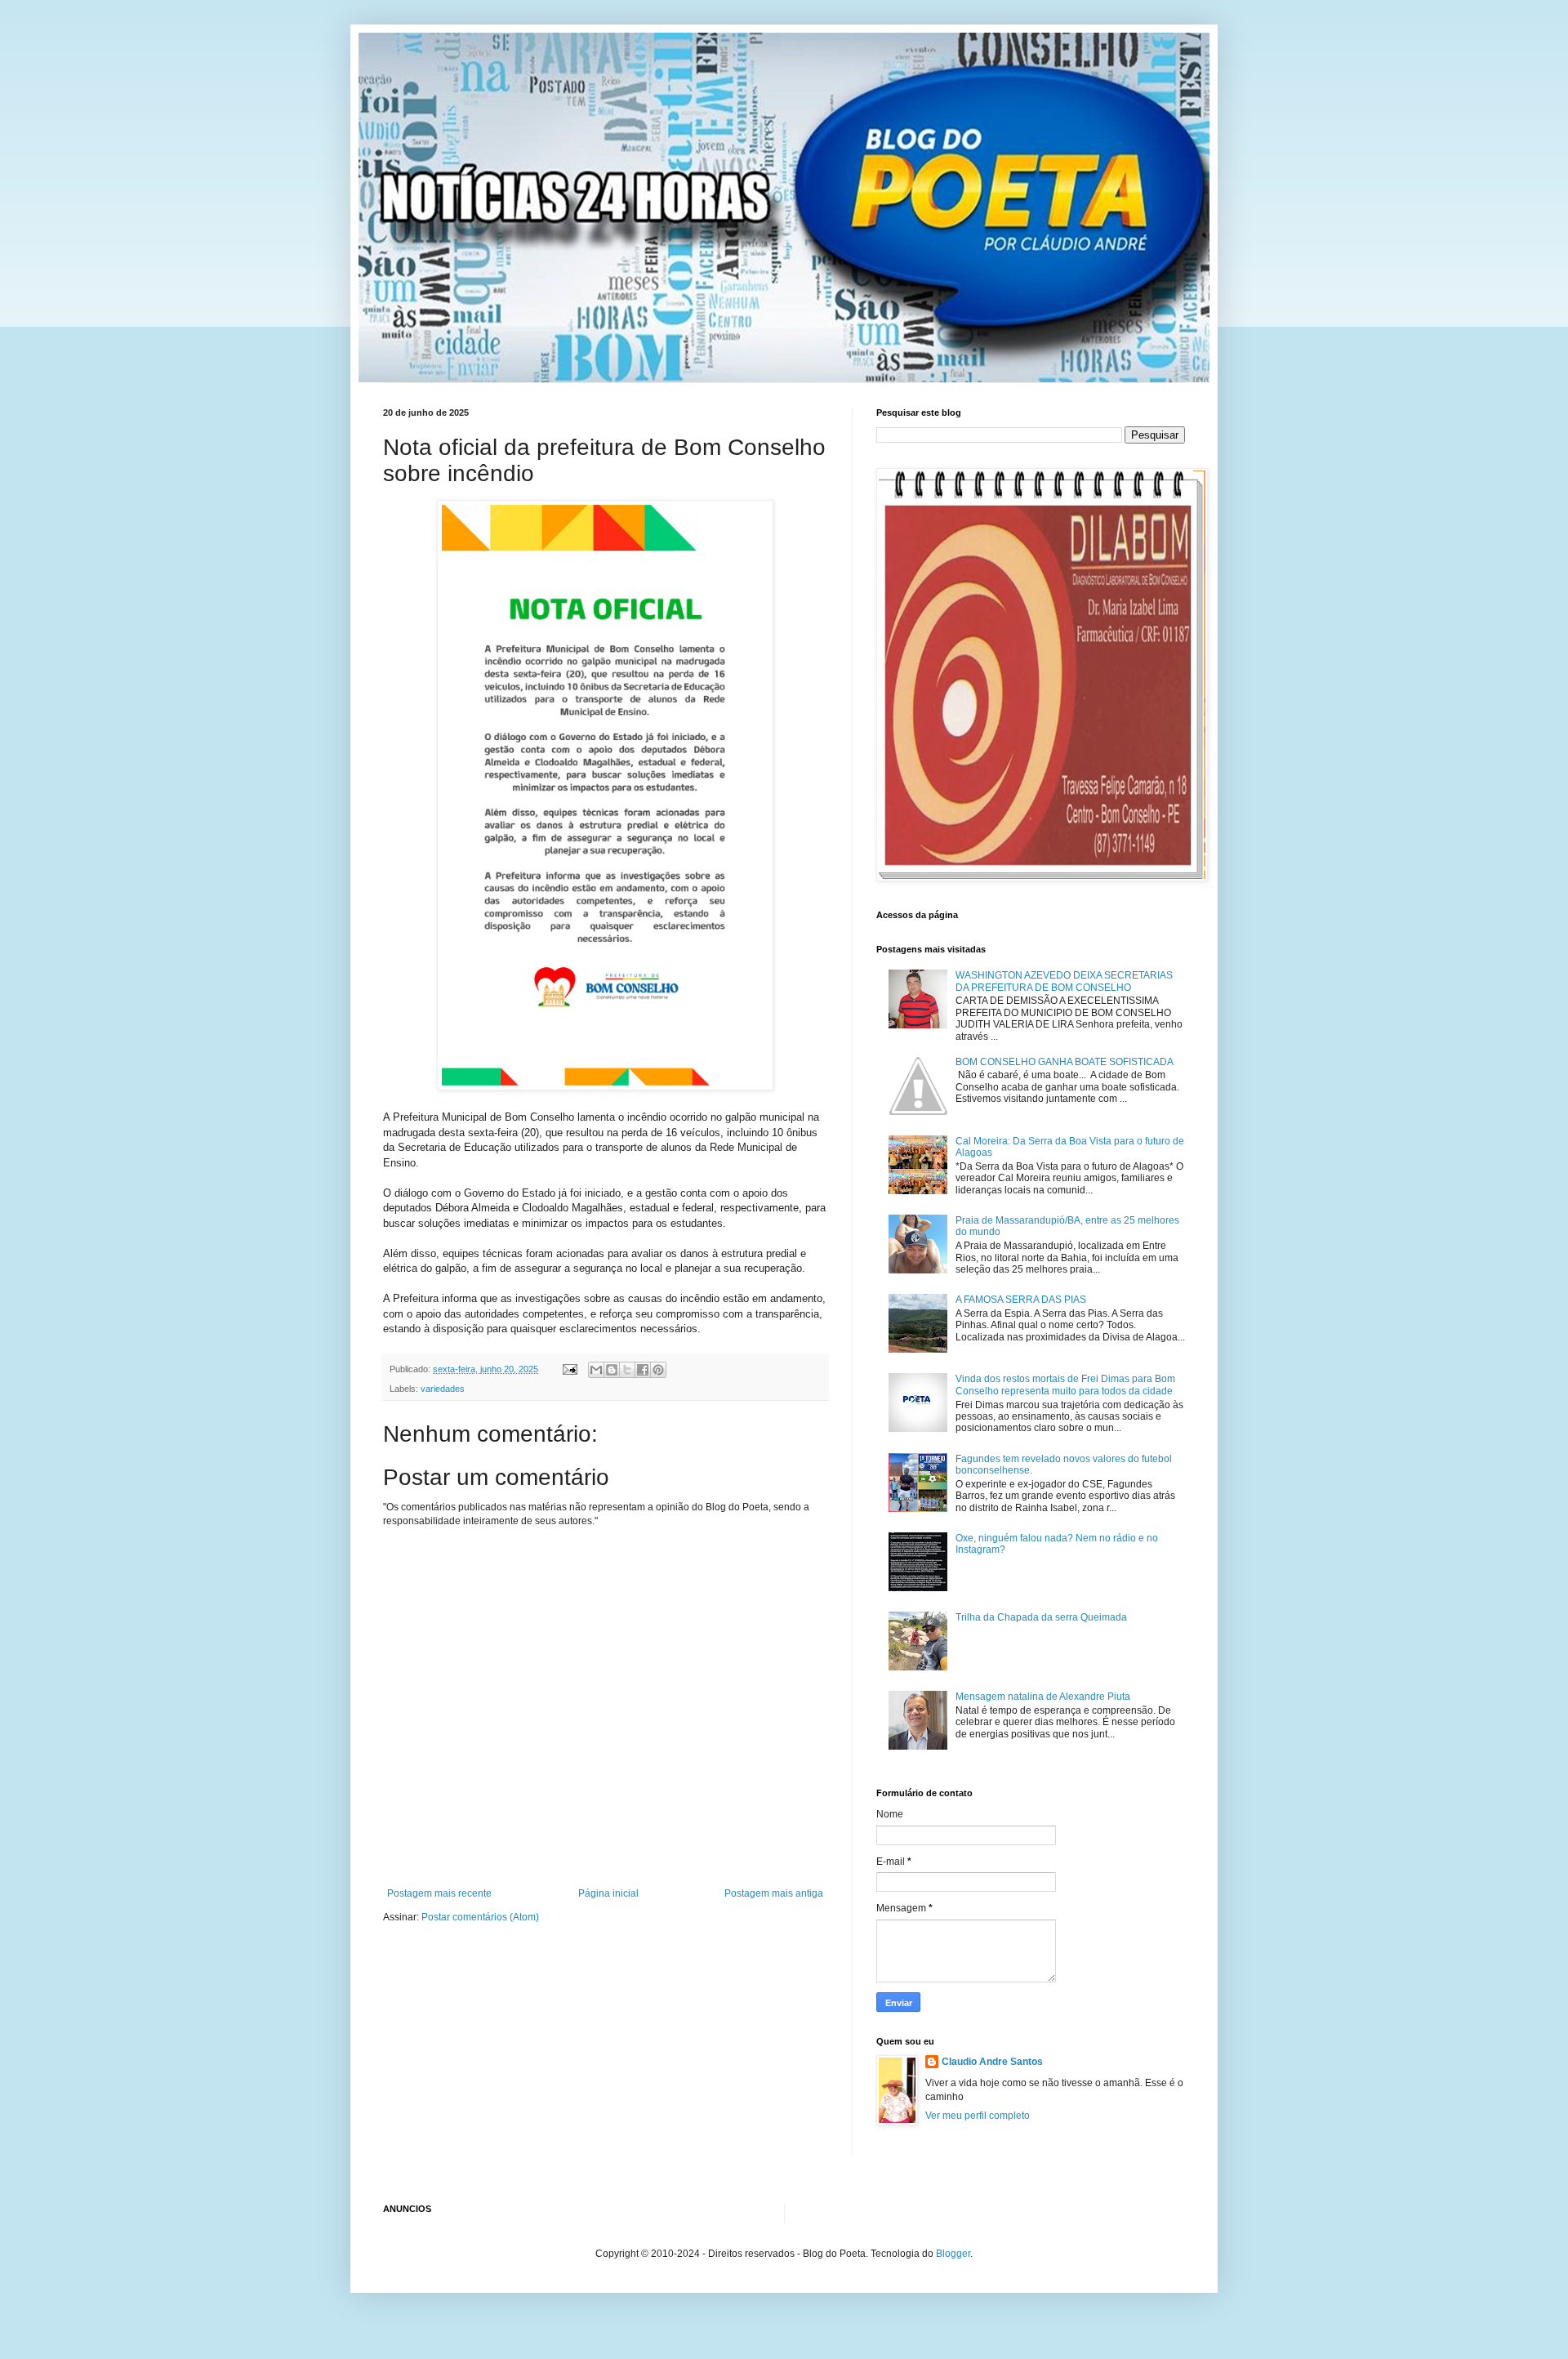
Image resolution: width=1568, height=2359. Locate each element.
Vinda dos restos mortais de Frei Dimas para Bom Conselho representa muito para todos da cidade (1065, 1385)
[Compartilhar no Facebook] (643, 1370)
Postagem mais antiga (774, 1893)
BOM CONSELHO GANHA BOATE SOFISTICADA (1065, 1062)
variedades (443, 1389)
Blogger (953, 2254)
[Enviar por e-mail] (596, 1370)
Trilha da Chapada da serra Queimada (1041, 1617)
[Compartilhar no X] (627, 1370)
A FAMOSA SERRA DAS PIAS (1021, 1300)
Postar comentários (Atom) (480, 1917)
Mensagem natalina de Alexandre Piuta (1043, 1697)
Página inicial (608, 1893)
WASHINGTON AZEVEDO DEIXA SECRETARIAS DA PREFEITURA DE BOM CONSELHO (1064, 981)
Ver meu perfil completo (978, 2116)
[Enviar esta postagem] (569, 1369)
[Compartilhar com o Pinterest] (658, 1370)
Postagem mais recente (439, 1893)
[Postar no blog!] (612, 1370)
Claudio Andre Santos (992, 2062)
